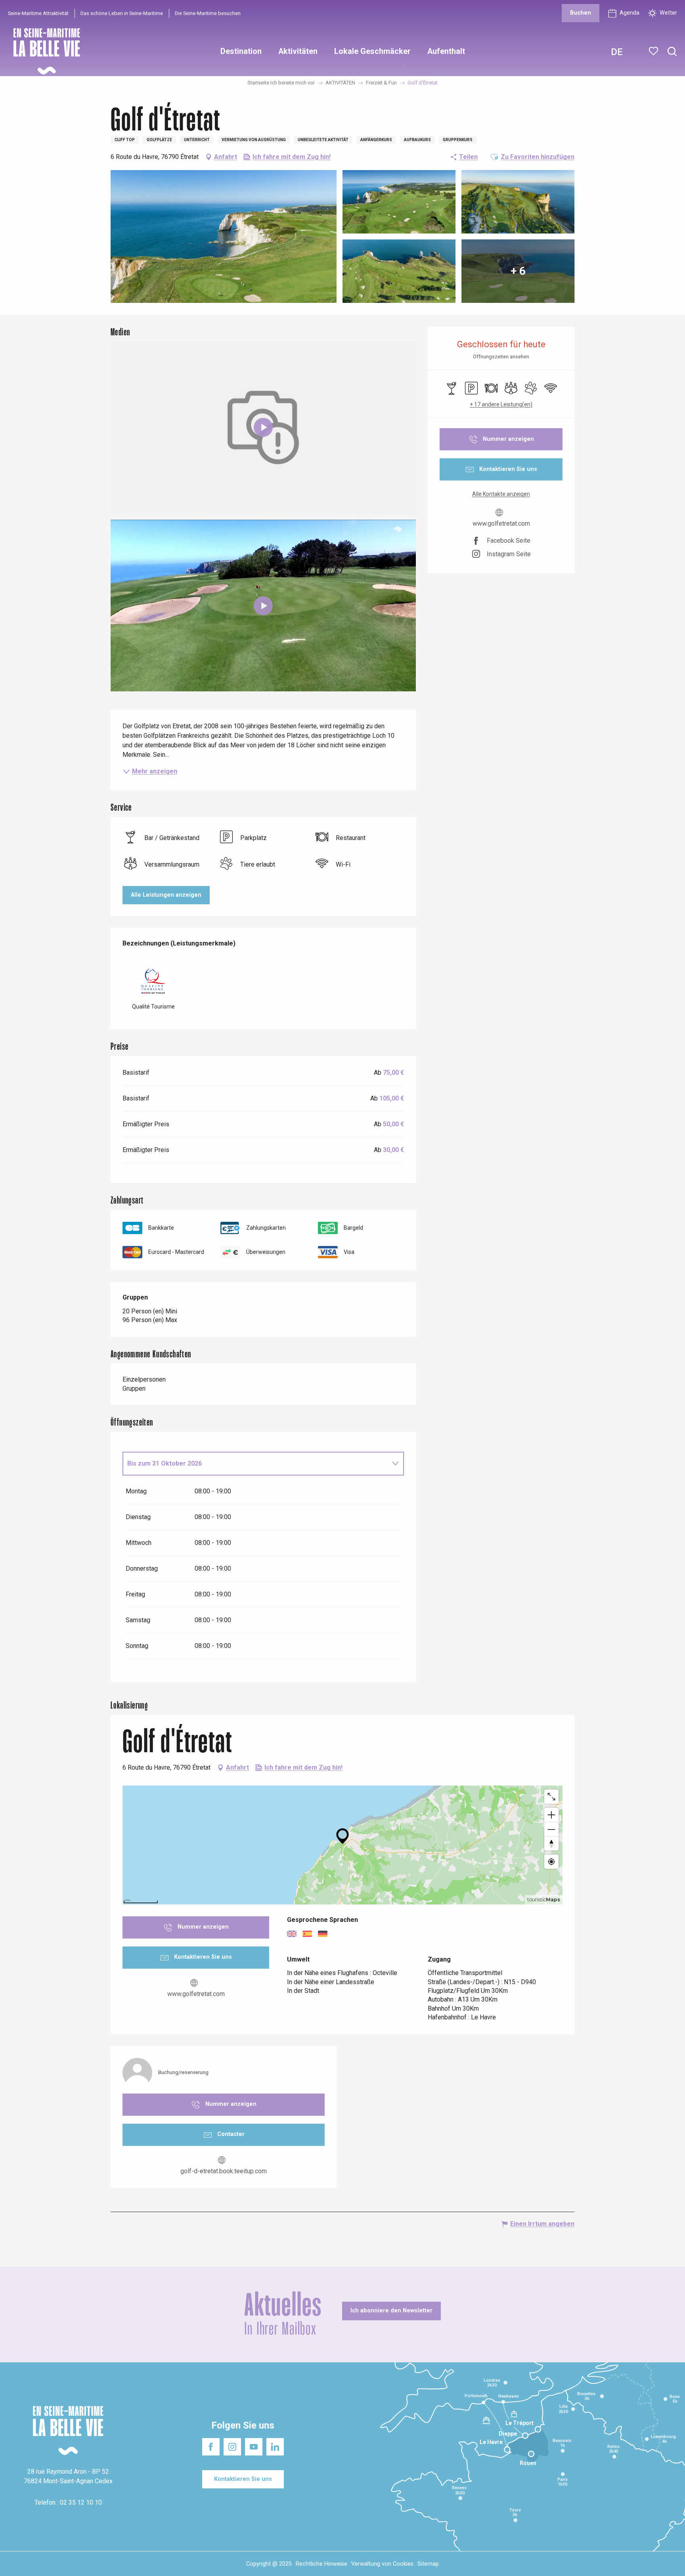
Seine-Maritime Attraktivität (38, 13)
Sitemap (428, 2564)
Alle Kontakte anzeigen (501, 494)
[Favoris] (654, 51)
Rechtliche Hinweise (321, 2564)
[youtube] (263, 606)
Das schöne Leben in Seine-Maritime (122, 13)
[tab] (255, 1464)
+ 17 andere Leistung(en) (501, 404)
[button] (672, 52)
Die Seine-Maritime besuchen (208, 13)
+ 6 (518, 271)
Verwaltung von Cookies (382, 2564)
